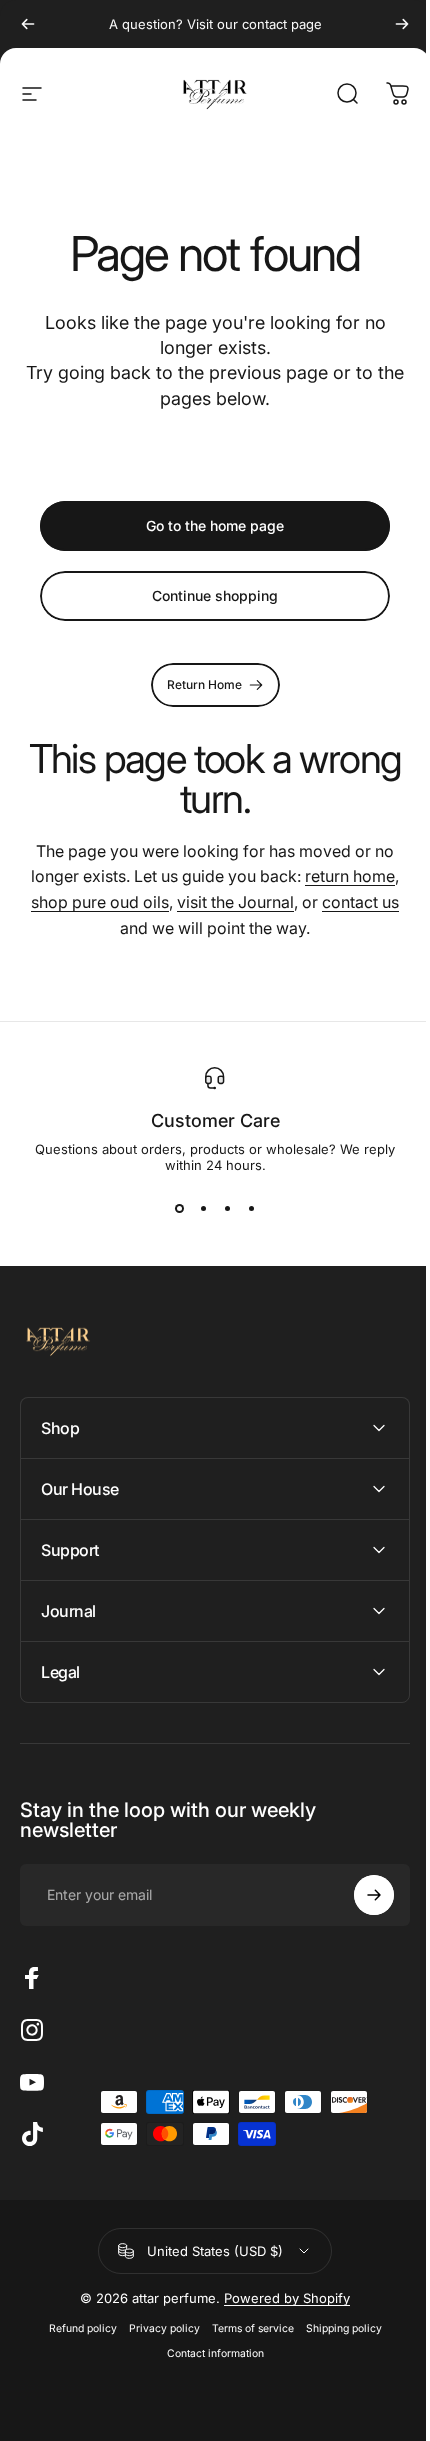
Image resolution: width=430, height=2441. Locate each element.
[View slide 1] (179, 1209)
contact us (360, 902)
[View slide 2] (203, 1209)
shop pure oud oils (100, 902)
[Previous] (28, 24)
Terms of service (245, 2328)
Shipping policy (336, 2328)
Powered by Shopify (280, 2298)
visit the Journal (235, 902)
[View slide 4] (251, 1209)
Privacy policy (156, 2328)
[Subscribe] (359, 1895)
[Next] (402, 24)
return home (350, 876)
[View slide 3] (227, 1209)
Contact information (207, 2353)
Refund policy (75, 2328)
